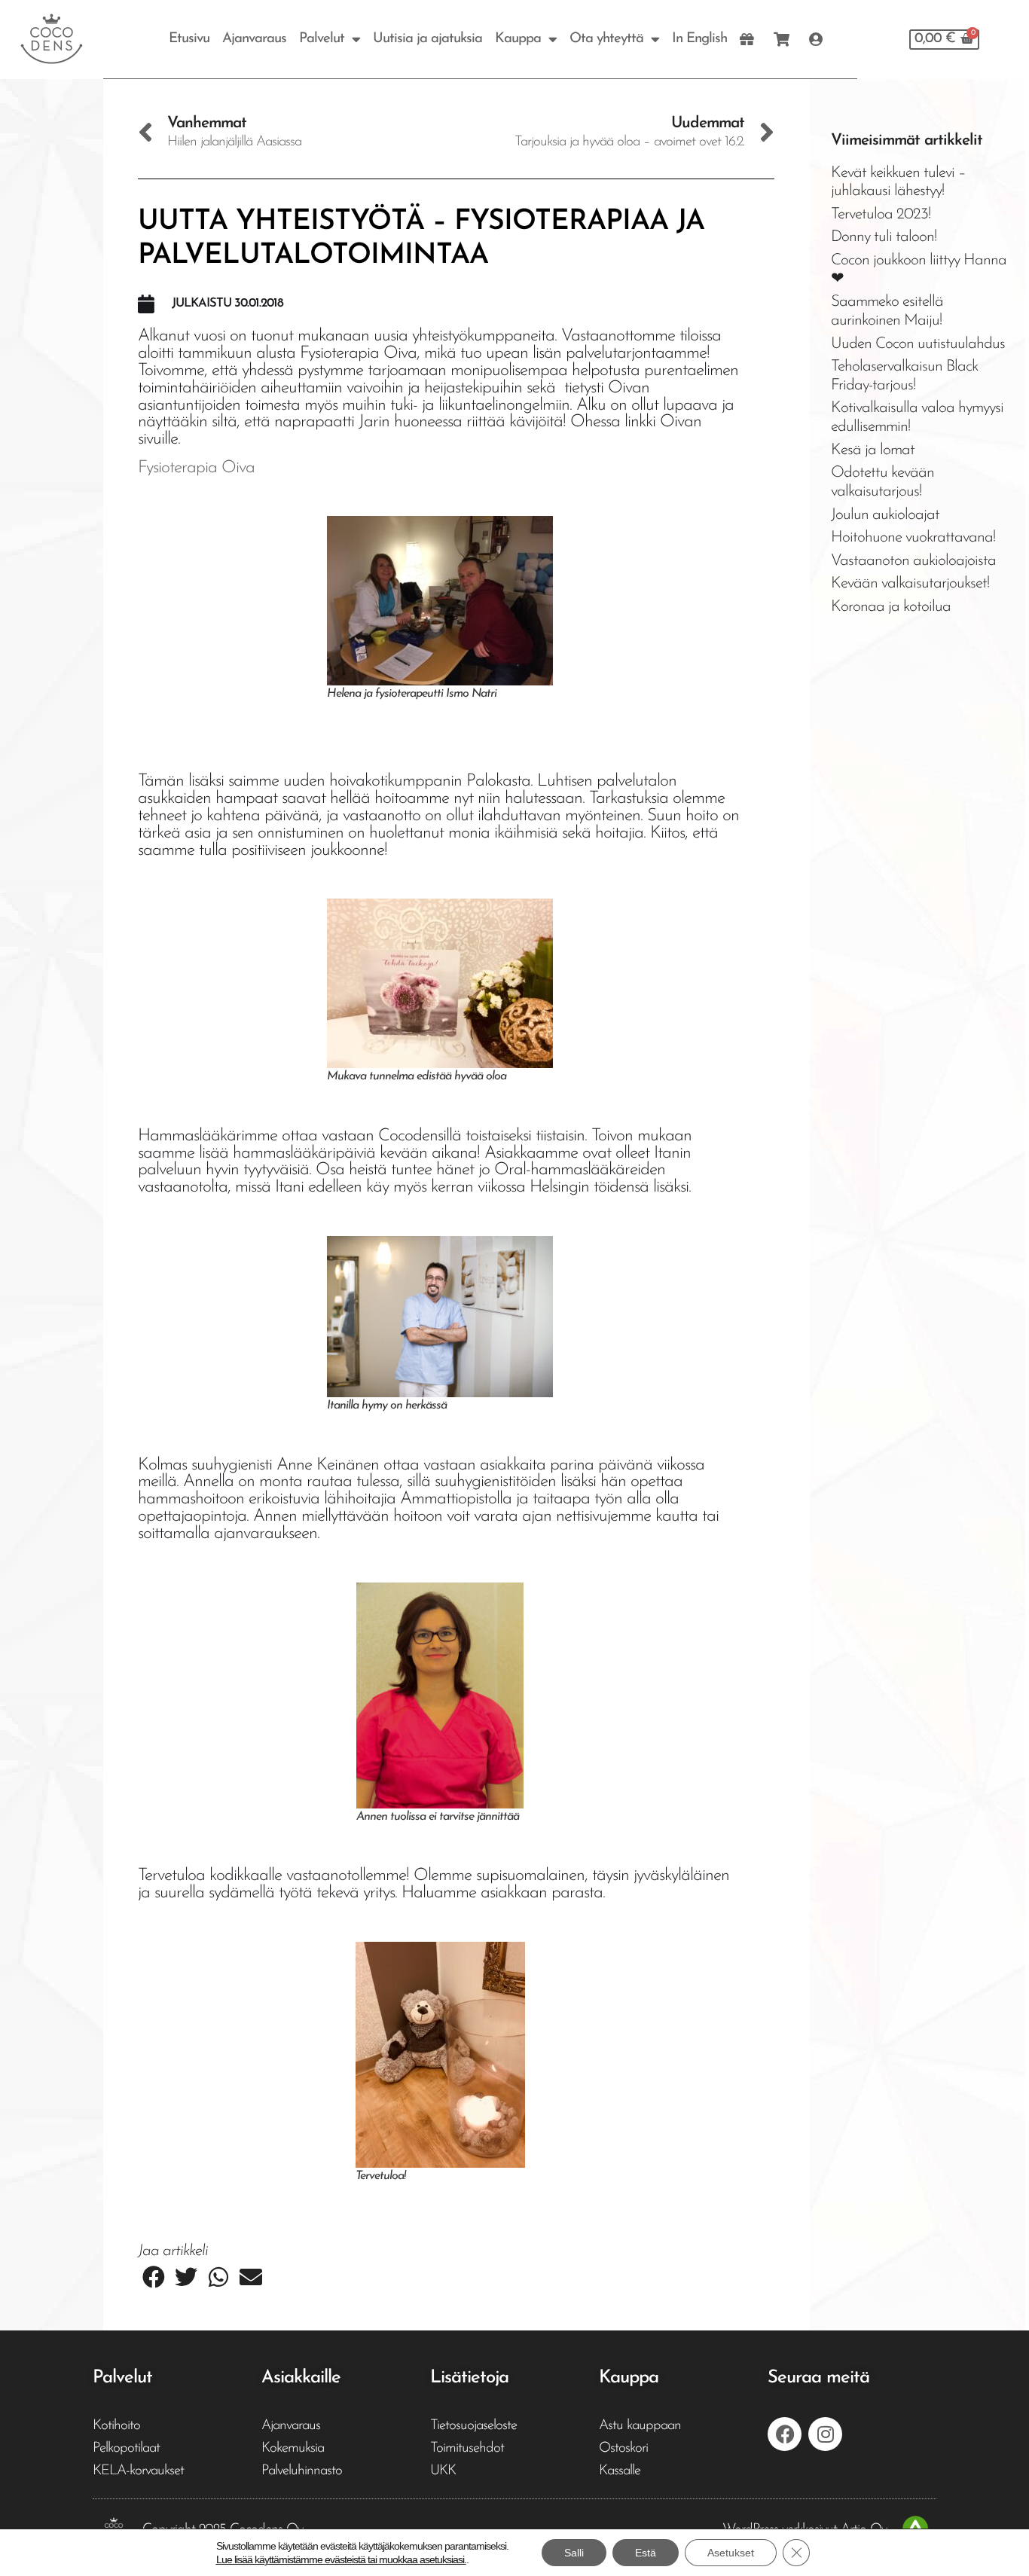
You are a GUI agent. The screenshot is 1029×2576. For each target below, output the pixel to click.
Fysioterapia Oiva (196, 468)
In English (699, 39)
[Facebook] (785, 2434)
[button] (154, 2277)
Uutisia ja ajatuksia (427, 39)
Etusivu (189, 39)
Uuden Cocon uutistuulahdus (918, 344)
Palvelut (322, 39)
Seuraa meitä (818, 2378)
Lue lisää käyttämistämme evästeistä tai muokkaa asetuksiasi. (341, 2559)
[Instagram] (825, 2434)
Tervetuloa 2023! (881, 214)
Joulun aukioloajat (885, 515)
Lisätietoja (469, 2378)
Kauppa (518, 39)
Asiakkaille (301, 2378)
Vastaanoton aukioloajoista (913, 561)
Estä (646, 2553)
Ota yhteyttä (606, 39)
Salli (574, 2553)
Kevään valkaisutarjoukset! (910, 583)
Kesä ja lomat (873, 450)
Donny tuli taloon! (884, 237)
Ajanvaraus (254, 39)
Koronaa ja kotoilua (891, 607)
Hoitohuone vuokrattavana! (913, 537)
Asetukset (731, 2553)
